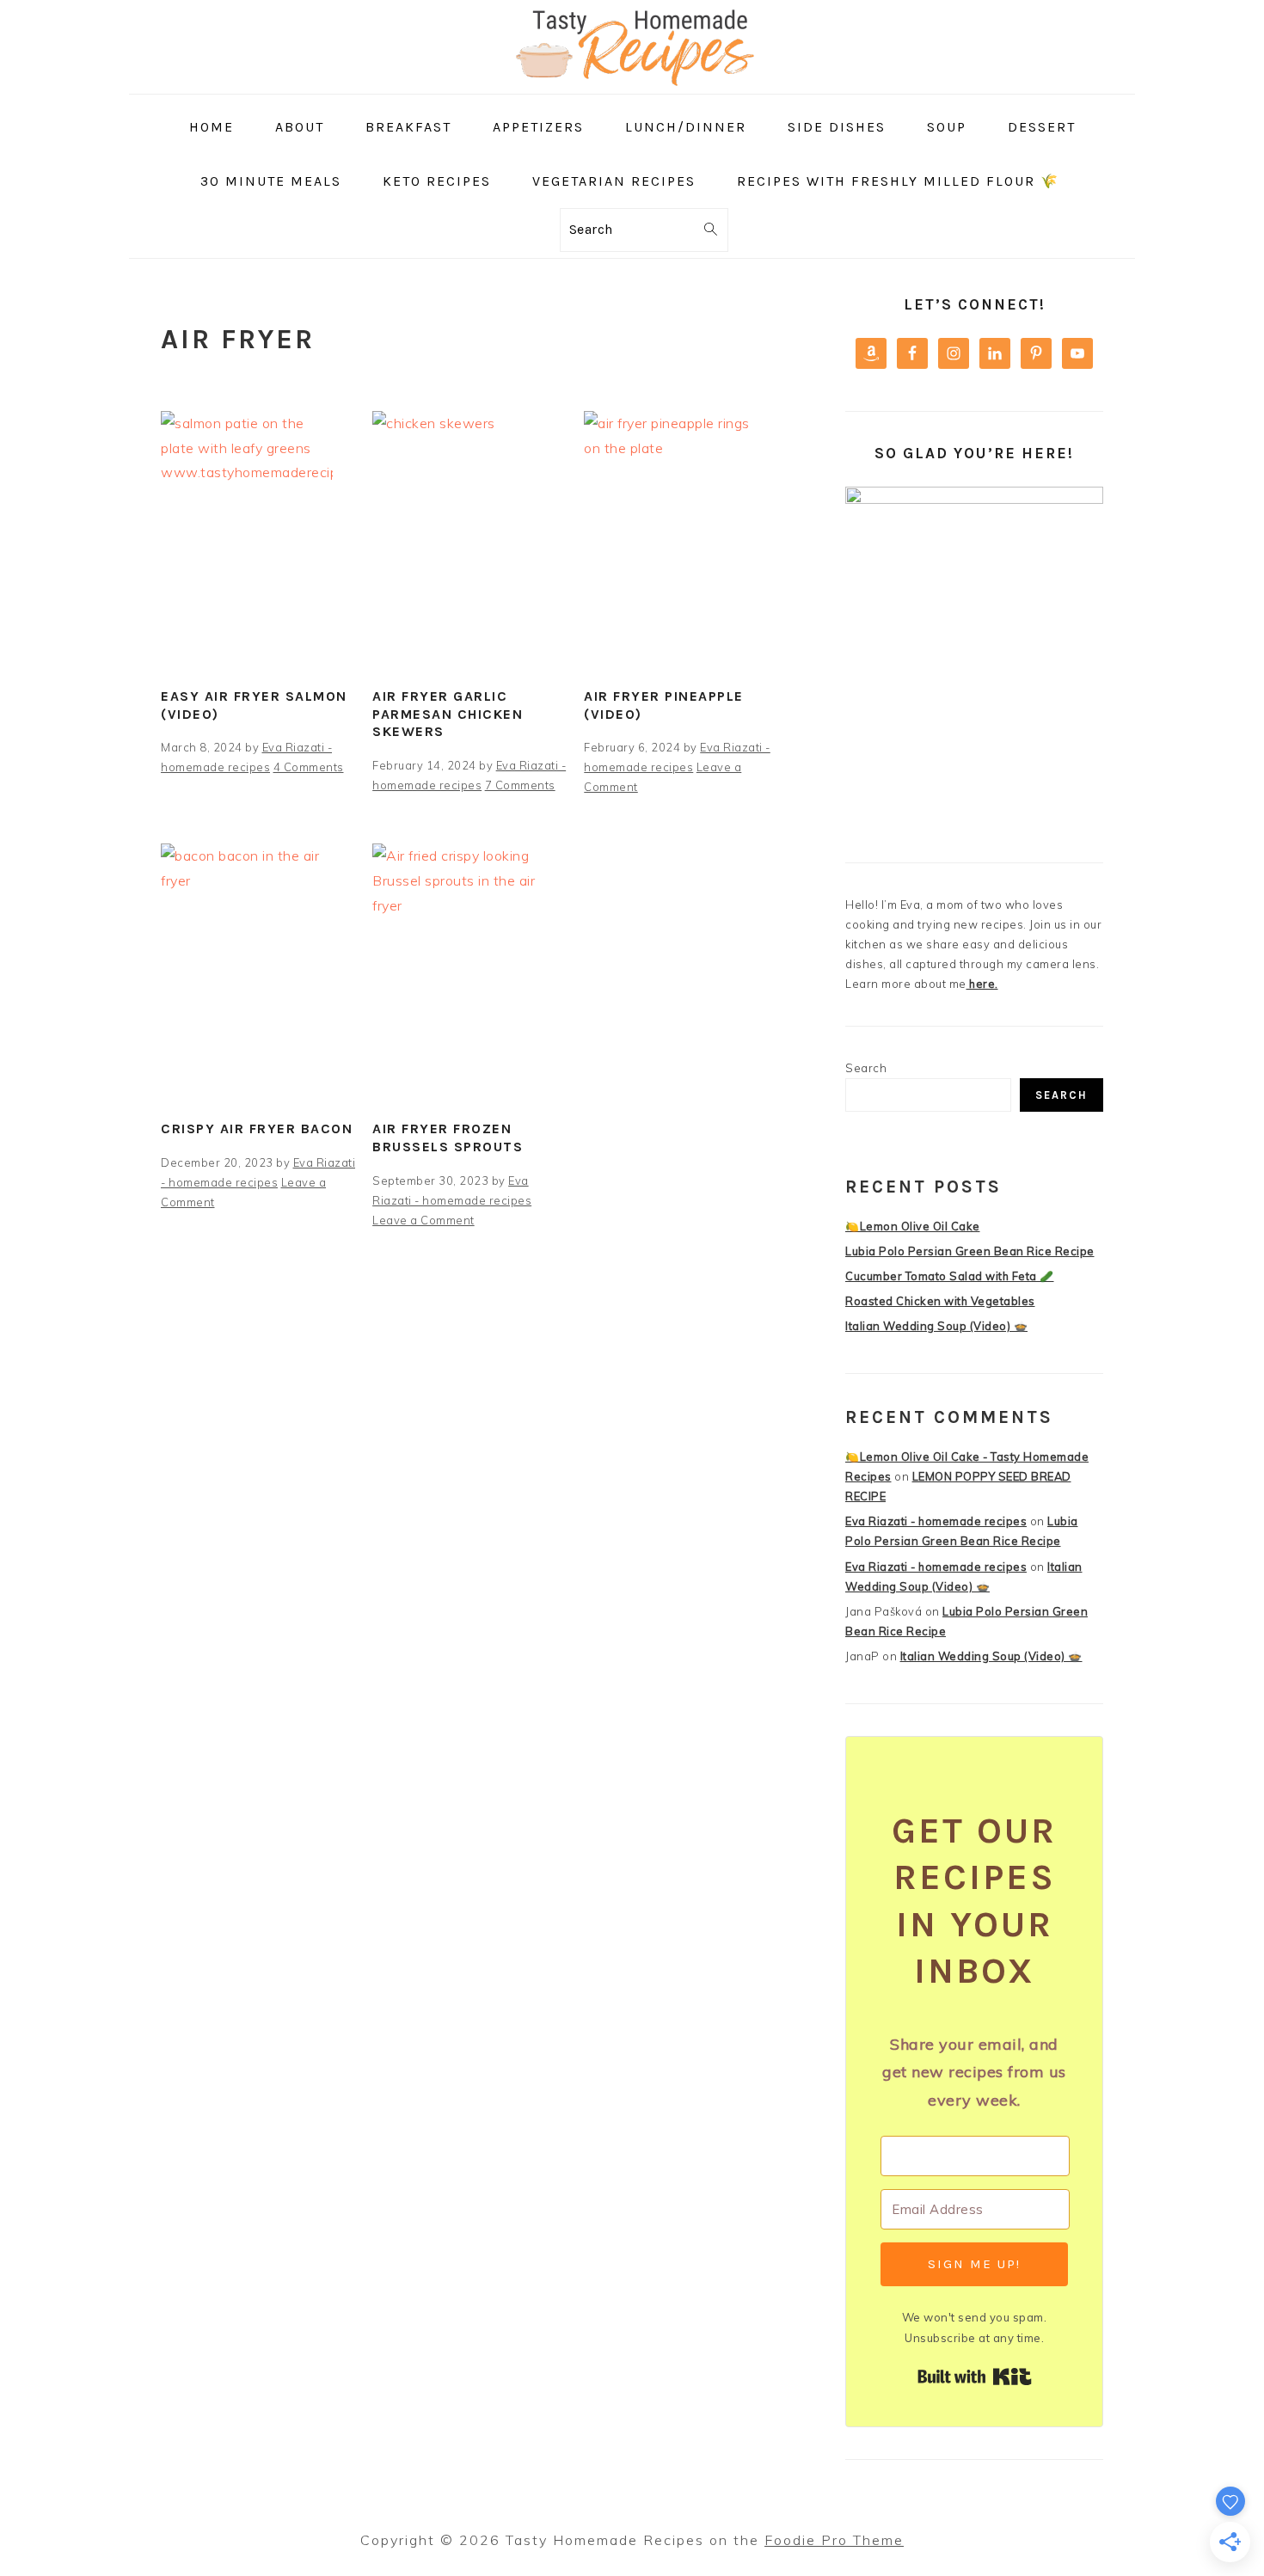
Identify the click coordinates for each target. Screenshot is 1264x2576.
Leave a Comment (423, 1220)
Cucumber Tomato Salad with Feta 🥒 (950, 1276)
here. (982, 984)
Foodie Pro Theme (834, 2540)
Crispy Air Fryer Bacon (257, 1129)
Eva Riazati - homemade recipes (936, 1521)
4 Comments (309, 767)
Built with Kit (975, 2377)
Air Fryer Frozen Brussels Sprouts (448, 1138)
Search (866, 1068)
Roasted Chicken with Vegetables (940, 1301)
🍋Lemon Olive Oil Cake (913, 1226)
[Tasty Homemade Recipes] (632, 81)
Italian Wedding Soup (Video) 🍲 (936, 1326)
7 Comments (520, 785)
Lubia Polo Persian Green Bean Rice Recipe (970, 1251)
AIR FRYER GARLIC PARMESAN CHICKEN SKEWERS (448, 714)
